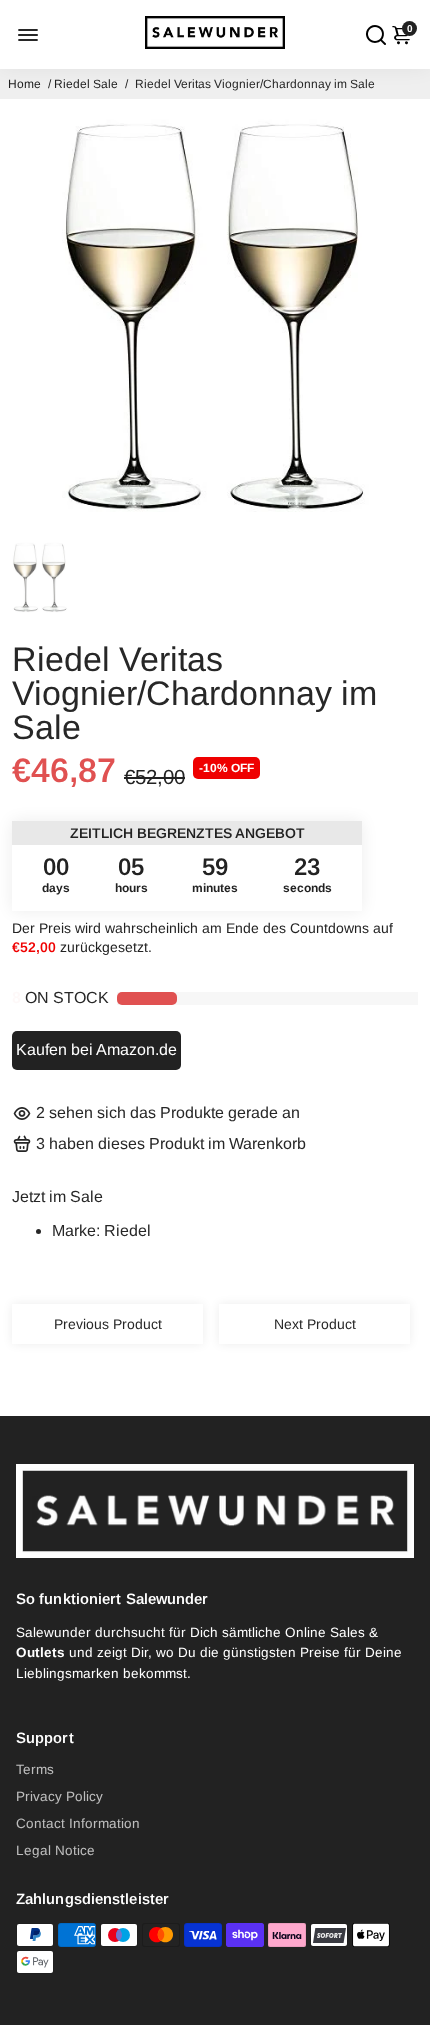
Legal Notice (55, 1850)
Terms (35, 1769)
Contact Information (78, 1823)
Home (24, 84)
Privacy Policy (59, 1796)
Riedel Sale (86, 84)
